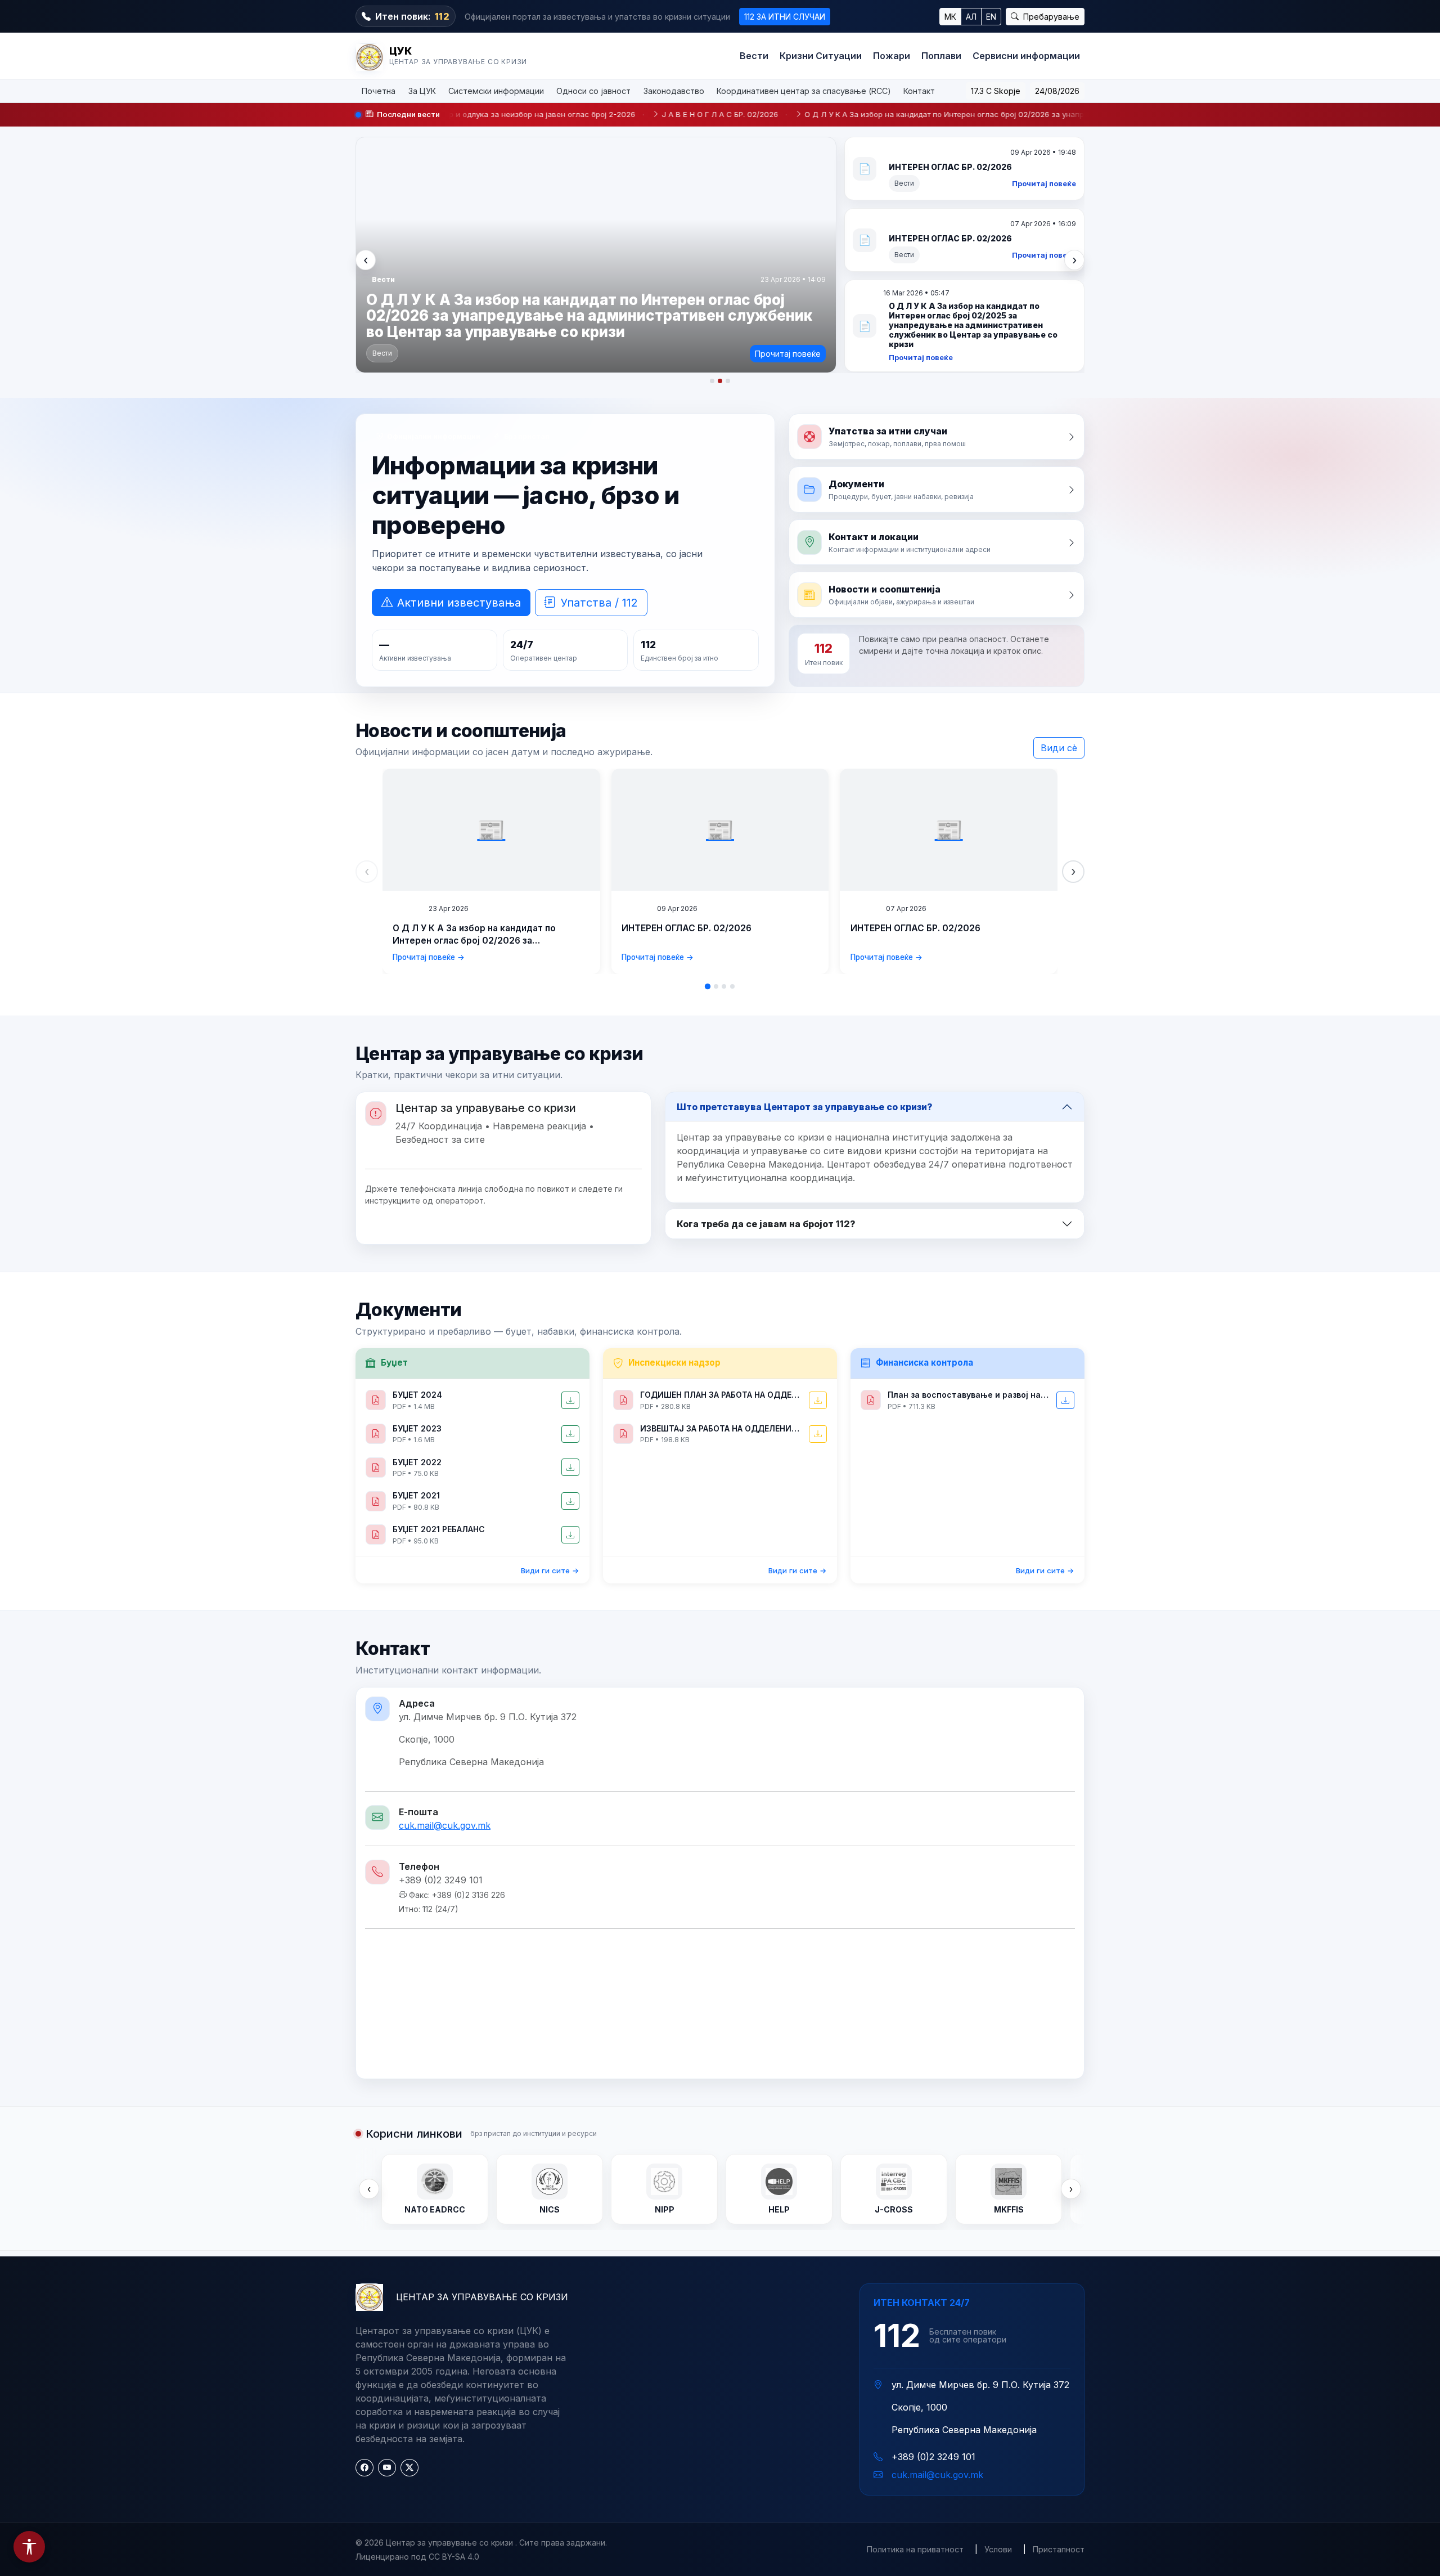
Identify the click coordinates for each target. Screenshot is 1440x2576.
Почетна (379, 91)
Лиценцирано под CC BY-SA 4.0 (417, 2557)
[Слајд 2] (720, 381)
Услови (998, 2549)
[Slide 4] (732, 986)
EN (991, 17)
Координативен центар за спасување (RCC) (804, 91)
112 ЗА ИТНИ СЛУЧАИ (785, 17)
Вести (754, 56)
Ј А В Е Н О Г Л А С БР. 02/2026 (558, 114)
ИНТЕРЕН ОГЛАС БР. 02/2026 (687, 928)
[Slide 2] (716, 986)
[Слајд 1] (712, 381)
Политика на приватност (915, 2549)
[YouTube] (387, 2468)
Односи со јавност (593, 91)
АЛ (971, 17)
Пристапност (1059, 2549)
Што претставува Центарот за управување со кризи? (805, 1107)
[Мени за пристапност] (29, 2547)
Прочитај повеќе (484, 183)
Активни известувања (459, 603)
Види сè (1059, 748)
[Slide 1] (708, 986)
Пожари (892, 56)
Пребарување (1050, 17)
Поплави (941, 56)
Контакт (919, 91)
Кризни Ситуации (821, 56)
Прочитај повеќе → (429, 957)
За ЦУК (422, 91)
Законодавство (674, 91)
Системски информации (496, 91)
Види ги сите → (550, 1570)
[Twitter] (409, 2468)
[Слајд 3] (728, 381)
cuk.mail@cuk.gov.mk (445, 1825)
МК (950, 17)
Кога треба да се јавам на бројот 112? (766, 1224)
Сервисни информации (1026, 56)
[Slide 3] (724, 986)
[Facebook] (364, 2468)
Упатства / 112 (599, 603)
